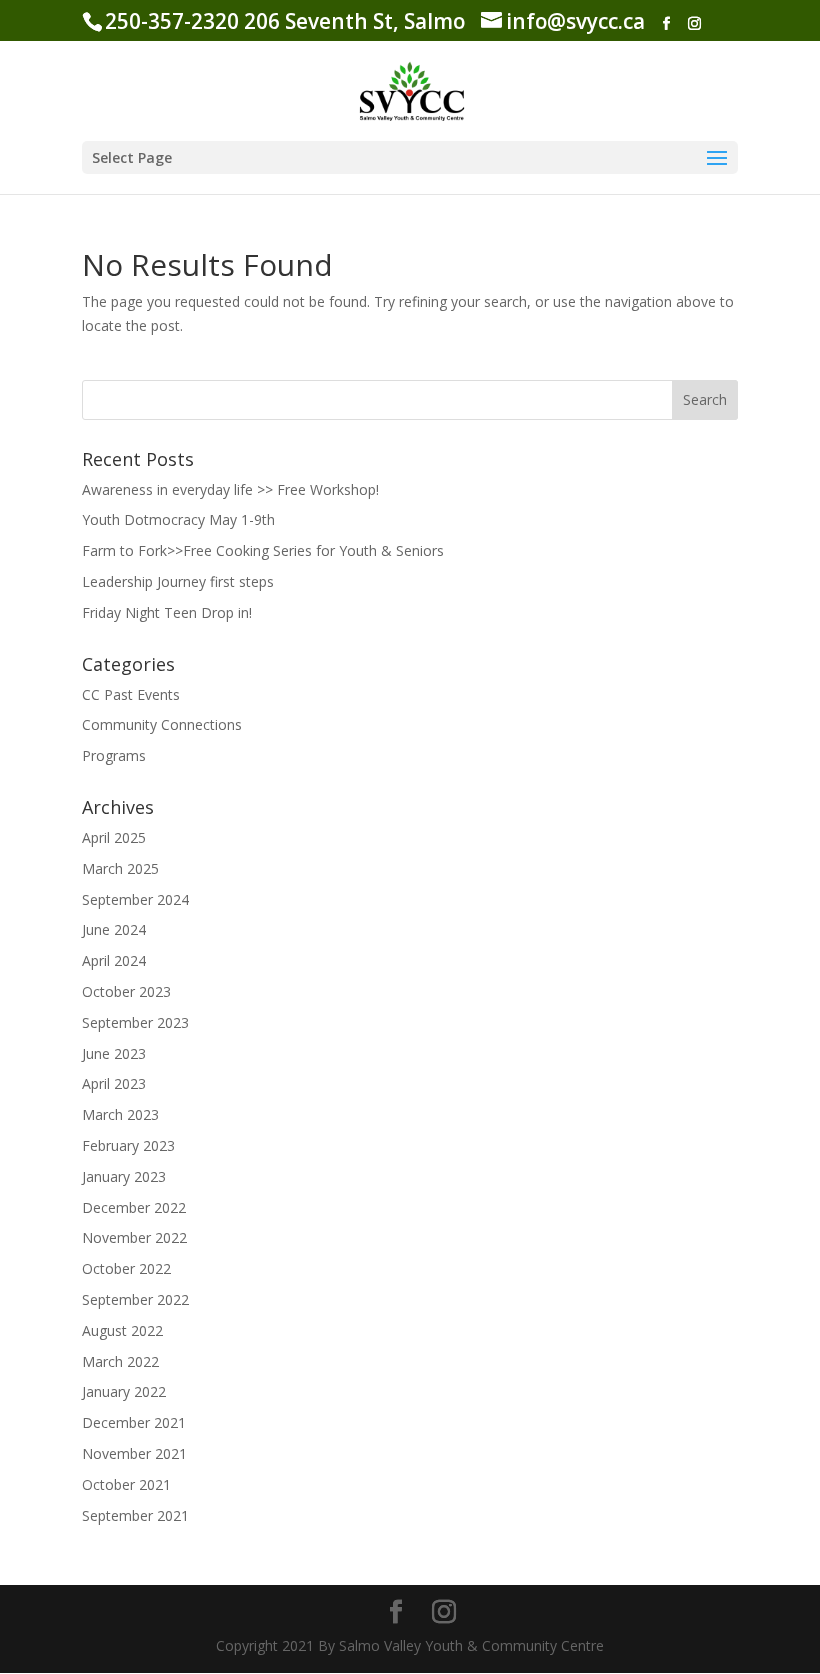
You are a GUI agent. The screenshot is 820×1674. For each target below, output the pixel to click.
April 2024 (114, 960)
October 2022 (126, 1268)
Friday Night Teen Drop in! (167, 612)
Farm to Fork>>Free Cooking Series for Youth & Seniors (263, 550)
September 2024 (135, 899)
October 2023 (126, 991)
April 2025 (114, 837)
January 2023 (124, 1176)
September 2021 (135, 1515)
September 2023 (135, 1022)
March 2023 (120, 1114)
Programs (114, 755)
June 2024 (114, 929)
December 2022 (134, 1207)
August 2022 (122, 1330)
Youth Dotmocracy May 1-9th (178, 519)
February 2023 (128, 1145)
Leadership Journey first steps (178, 581)
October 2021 (126, 1484)
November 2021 (134, 1453)
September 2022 (135, 1299)
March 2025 (120, 868)
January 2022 (124, 1391)
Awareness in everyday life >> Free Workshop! (230, 489)
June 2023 (114, 1053)
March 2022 (120, 1361)
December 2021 (134, 1422)
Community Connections (162, 724)
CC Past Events (131, 694)
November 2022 (134, 1237)
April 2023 (114, 1083)
